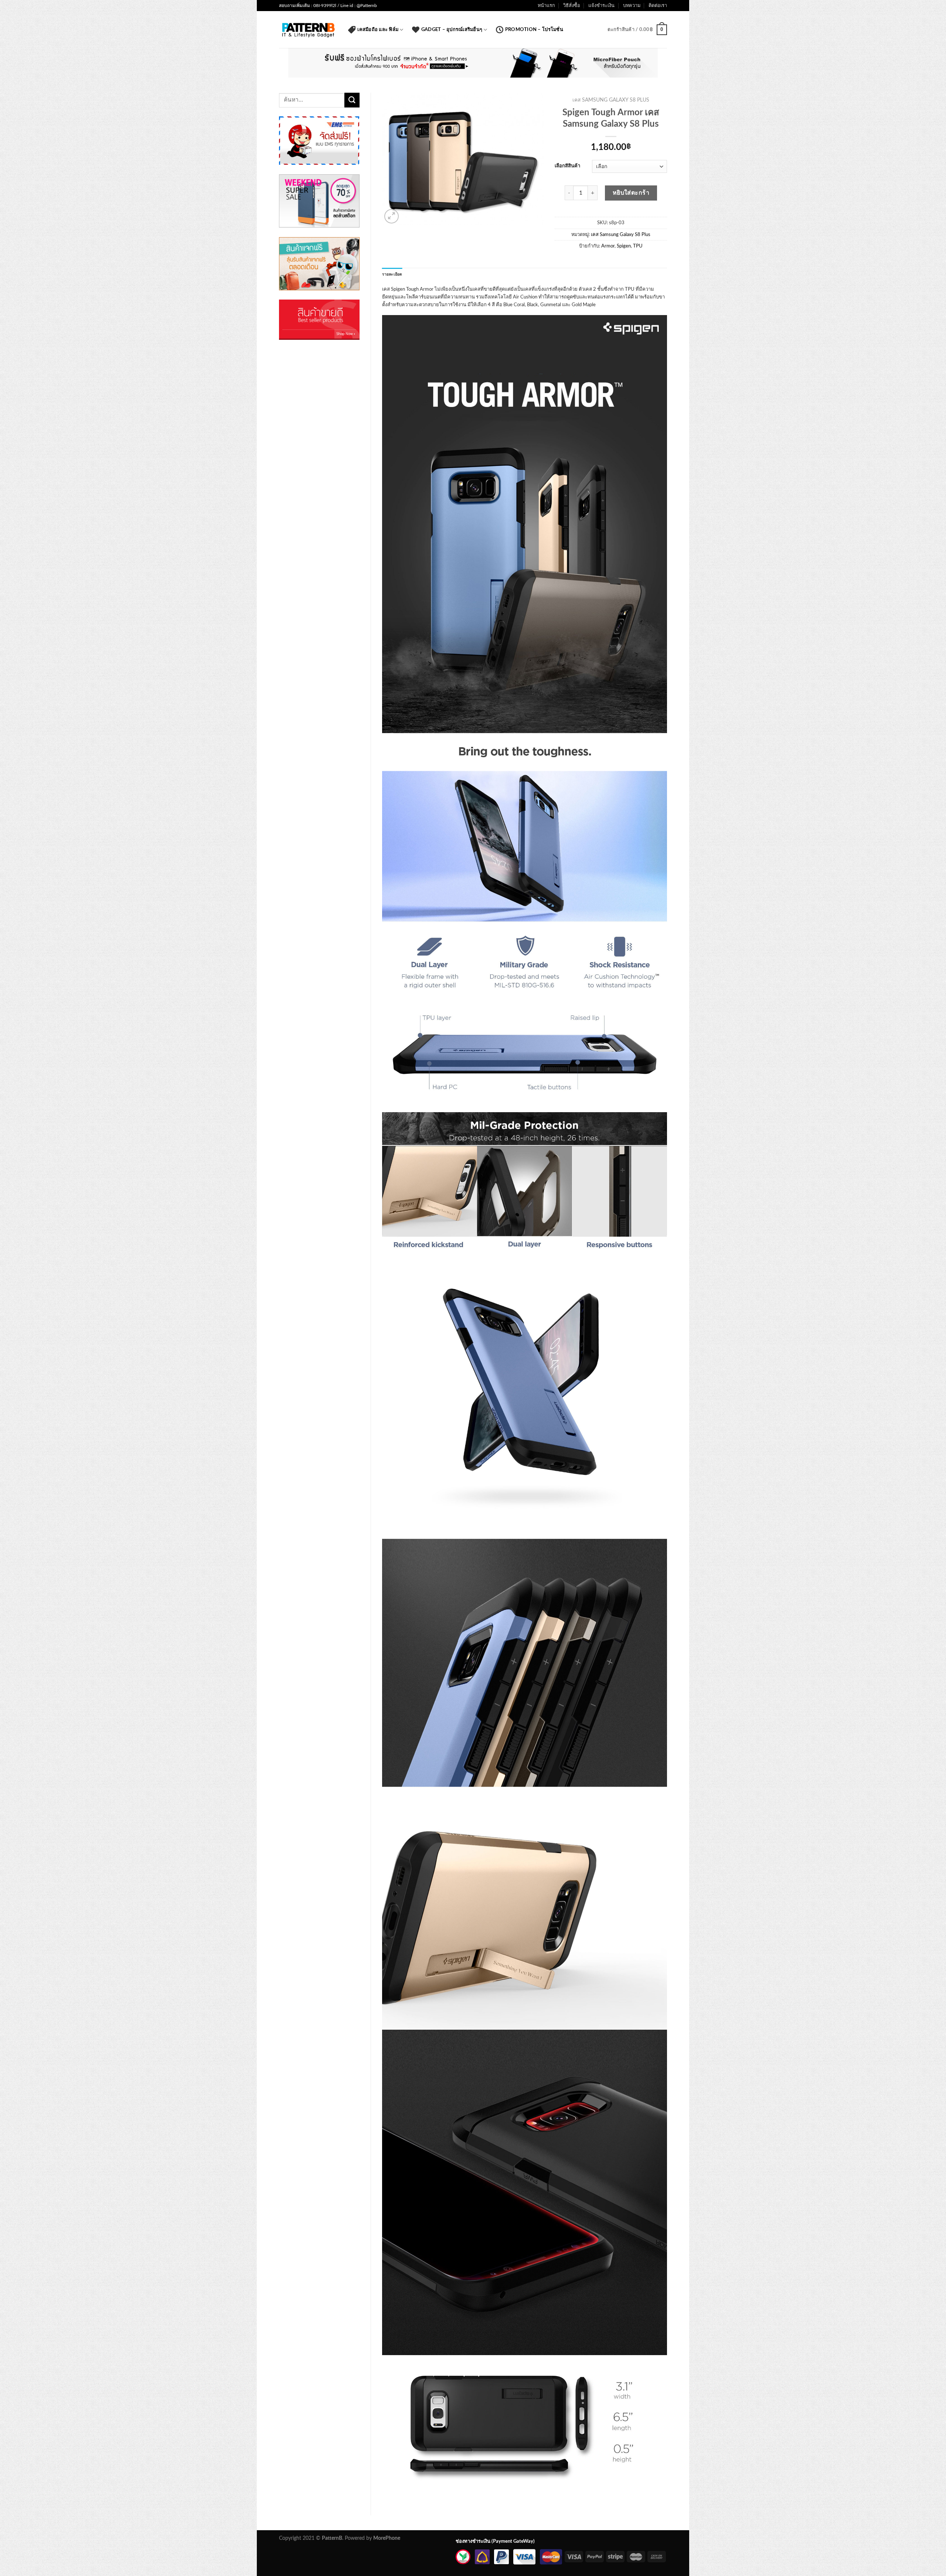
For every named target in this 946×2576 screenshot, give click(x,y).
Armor (608, 246)
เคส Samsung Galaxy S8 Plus (611, 100)
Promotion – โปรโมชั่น (534, 30)
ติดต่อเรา (658, 6)
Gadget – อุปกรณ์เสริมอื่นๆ (452, 30)
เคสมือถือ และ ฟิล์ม (378, 30)
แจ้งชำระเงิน (601, 6)
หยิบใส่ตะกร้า (631, 193)
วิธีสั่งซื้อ (572, 6)
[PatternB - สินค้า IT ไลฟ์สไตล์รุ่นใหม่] (308, 30)
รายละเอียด (392, 274)
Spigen (624, 246)
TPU (638, 246)
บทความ (632, 6)
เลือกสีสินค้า (567, 166)
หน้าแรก (546, 6)
